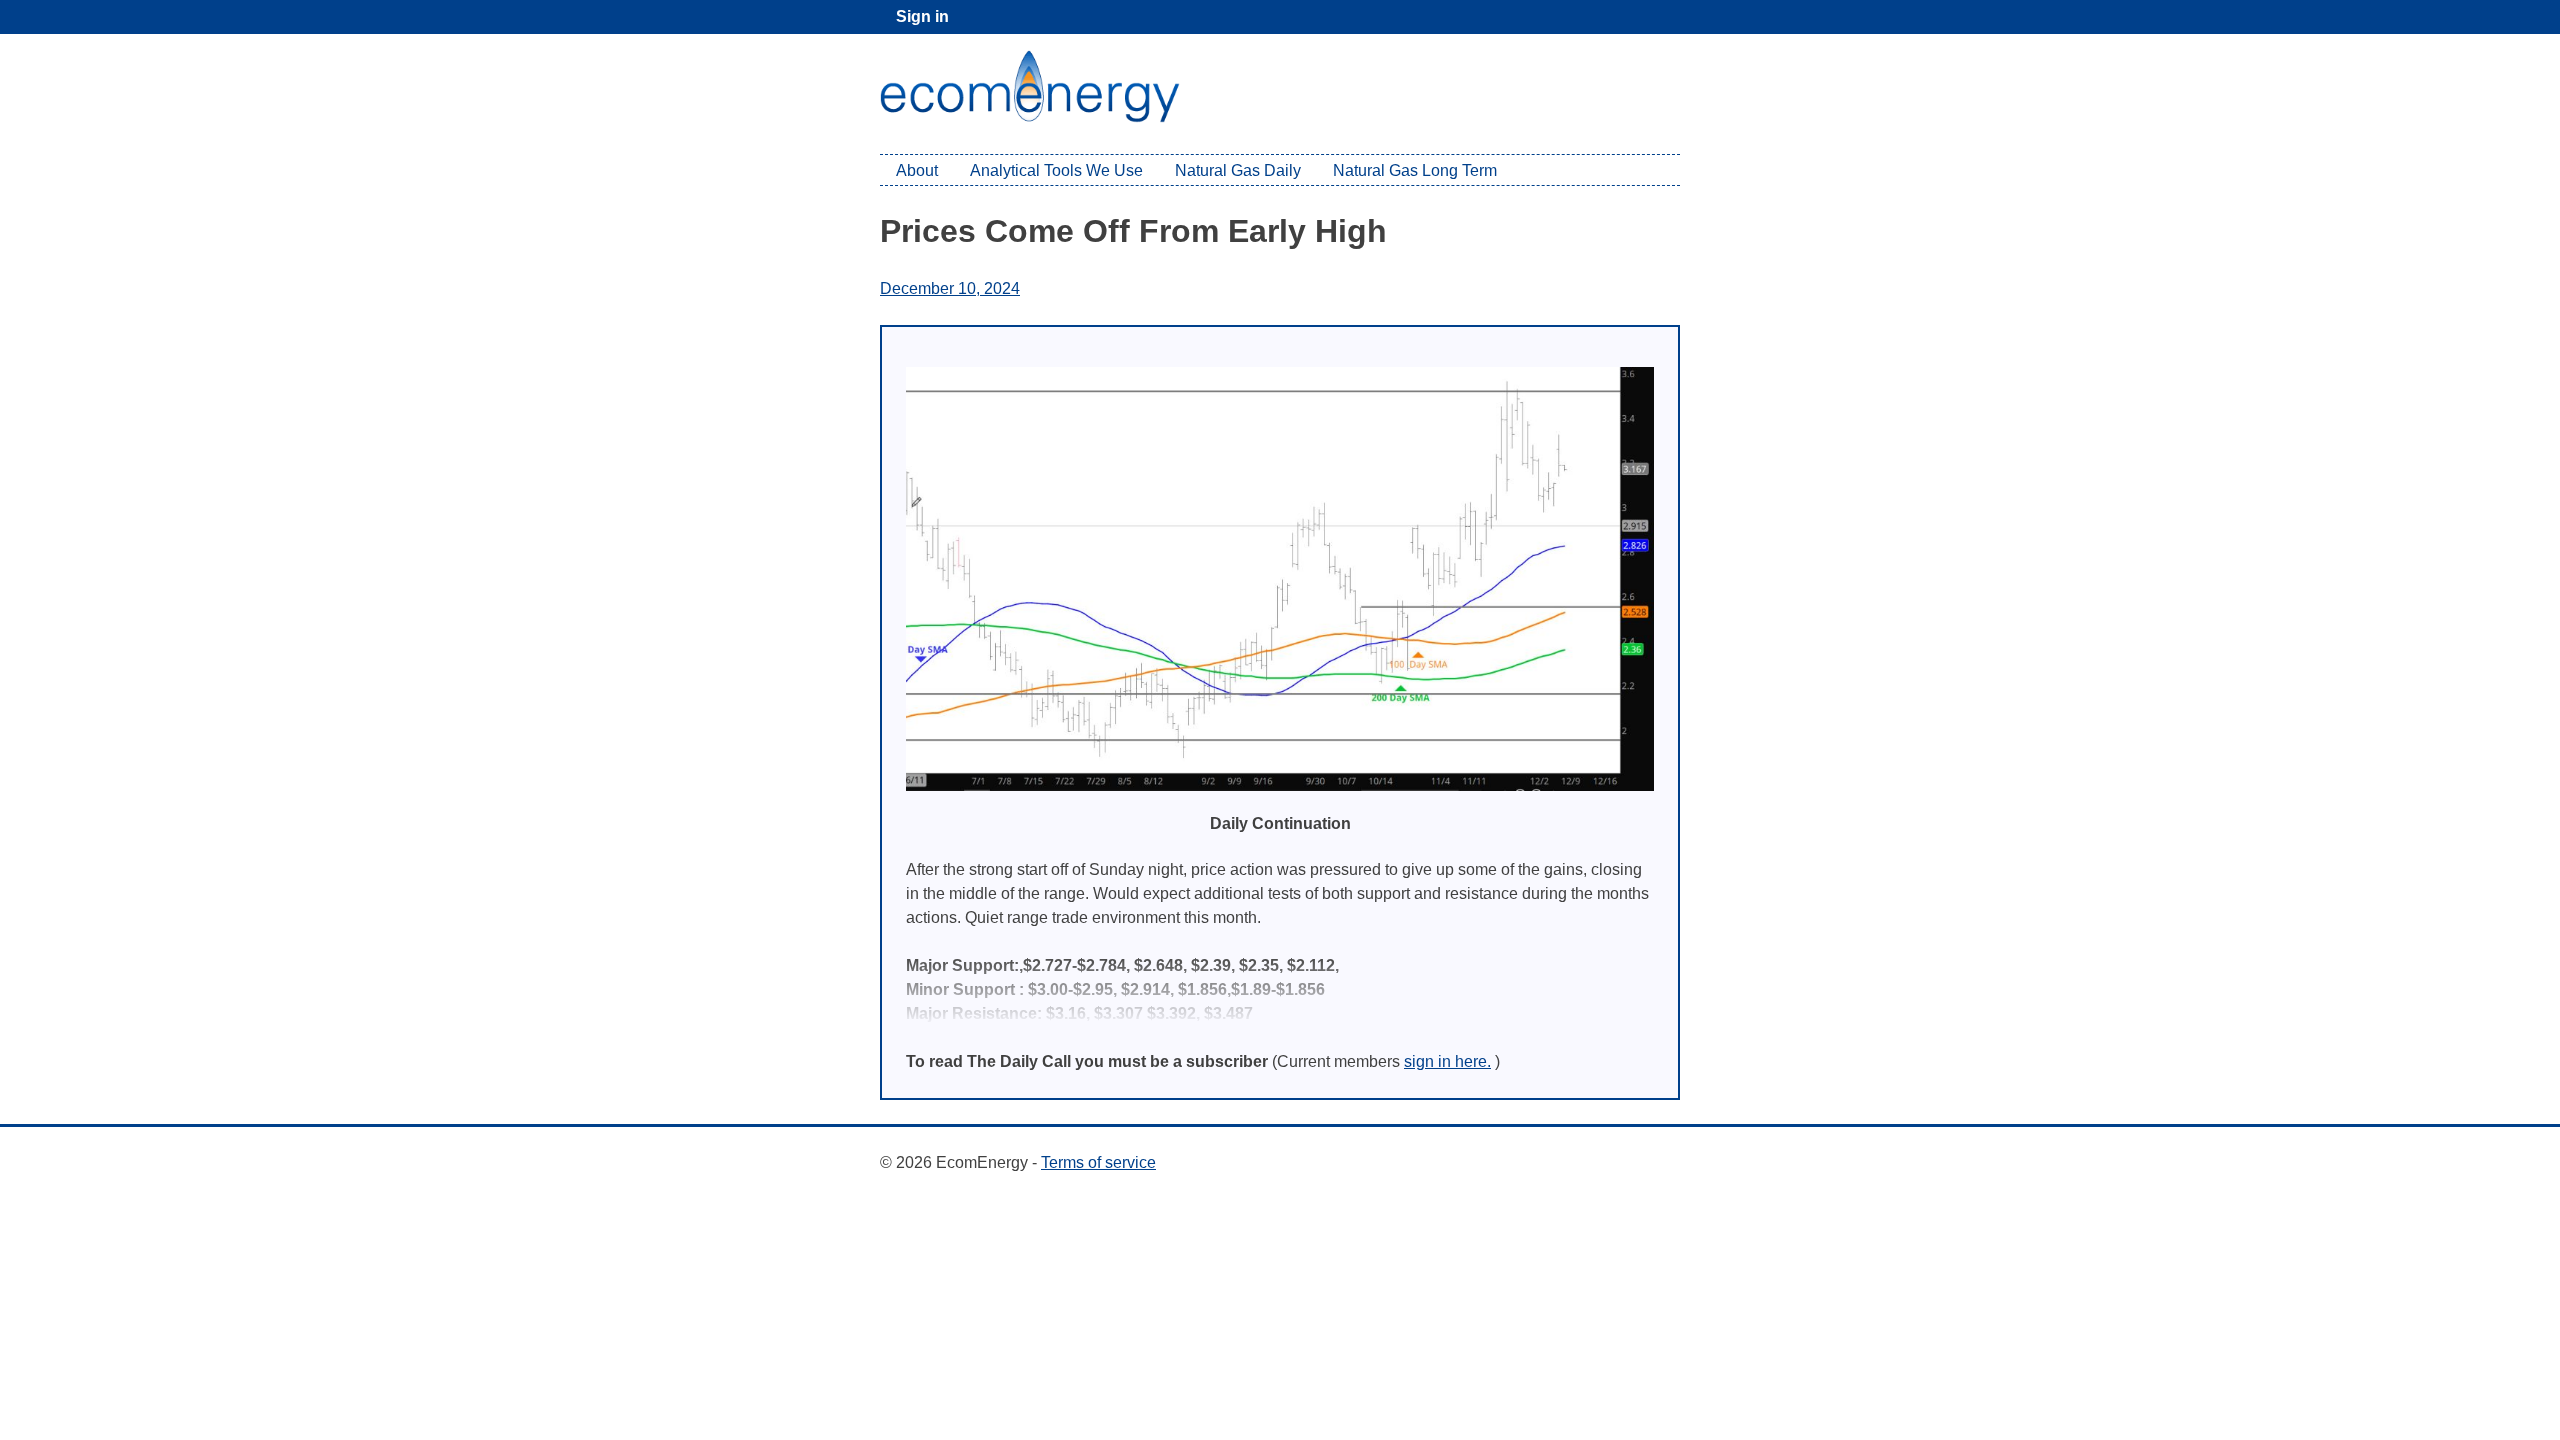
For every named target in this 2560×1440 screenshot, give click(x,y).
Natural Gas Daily (1238, 170)
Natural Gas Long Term (1415, 170)
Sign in (922, 16)
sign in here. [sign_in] (1447, 1061)
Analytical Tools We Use (1056, 170)
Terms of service (1098, 1162)
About (917, 170)
